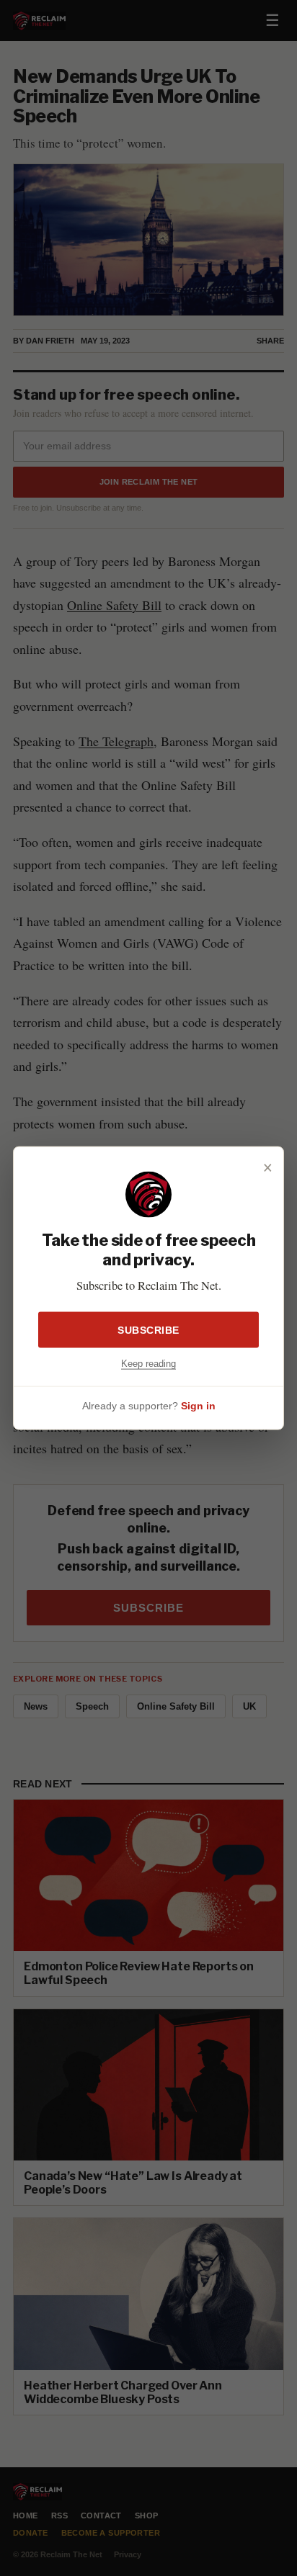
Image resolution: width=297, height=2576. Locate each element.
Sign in (198, 1406)
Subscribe (148, 1329)
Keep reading (148, 1363)
